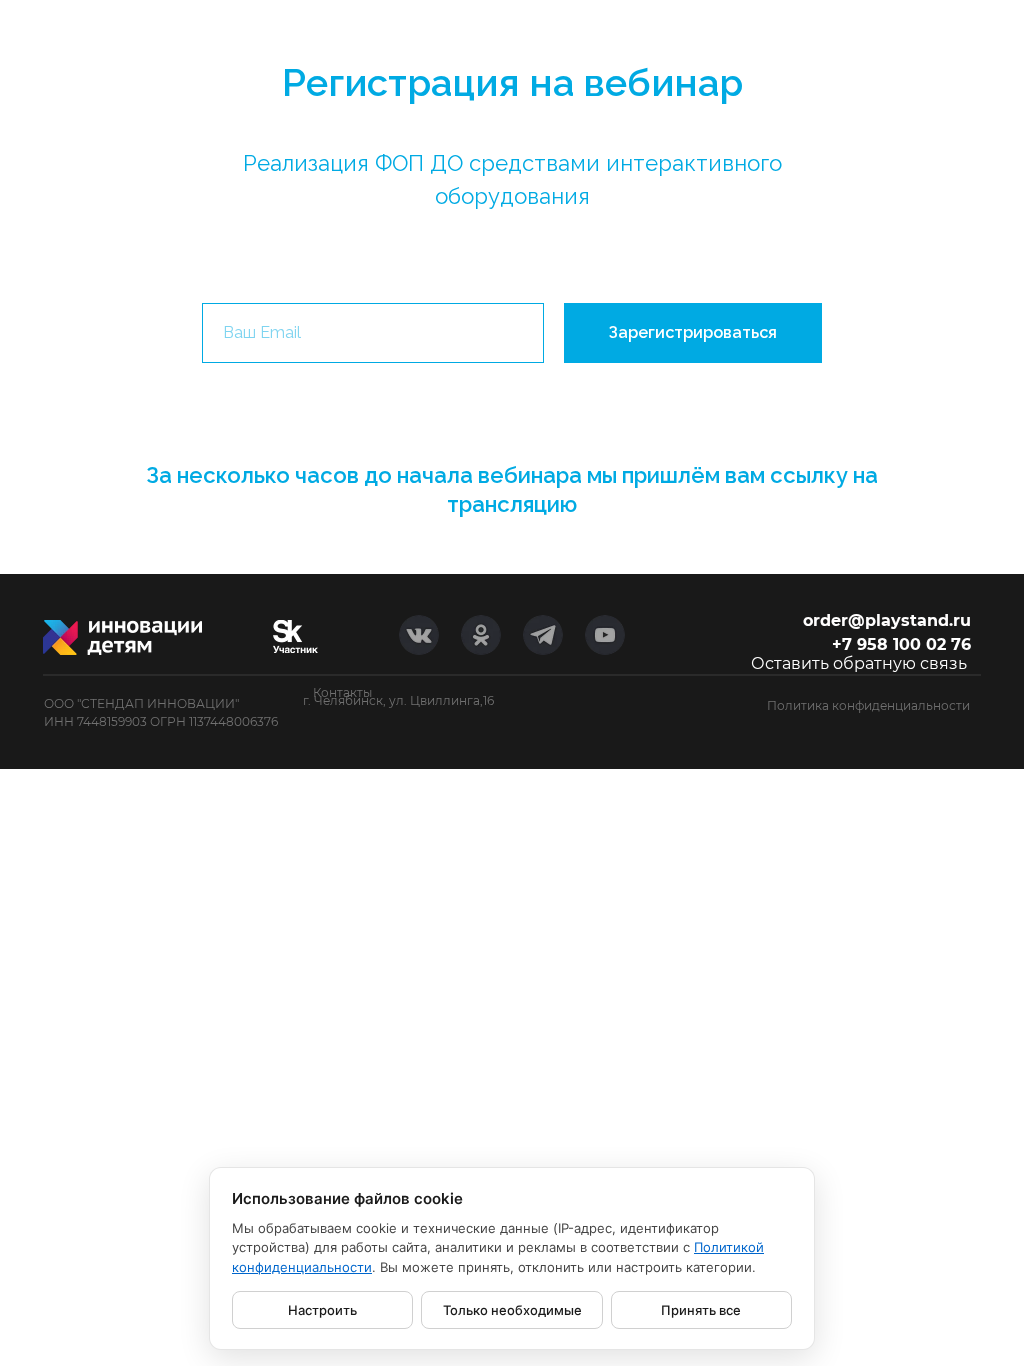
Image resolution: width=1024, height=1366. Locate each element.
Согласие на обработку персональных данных (824, 721)
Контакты (342, 692)
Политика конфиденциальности (868, 705)
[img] (295, 636)
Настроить (322, 1310)
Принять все (701, 1310)
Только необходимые (512, 1310)
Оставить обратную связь (859, 663)
